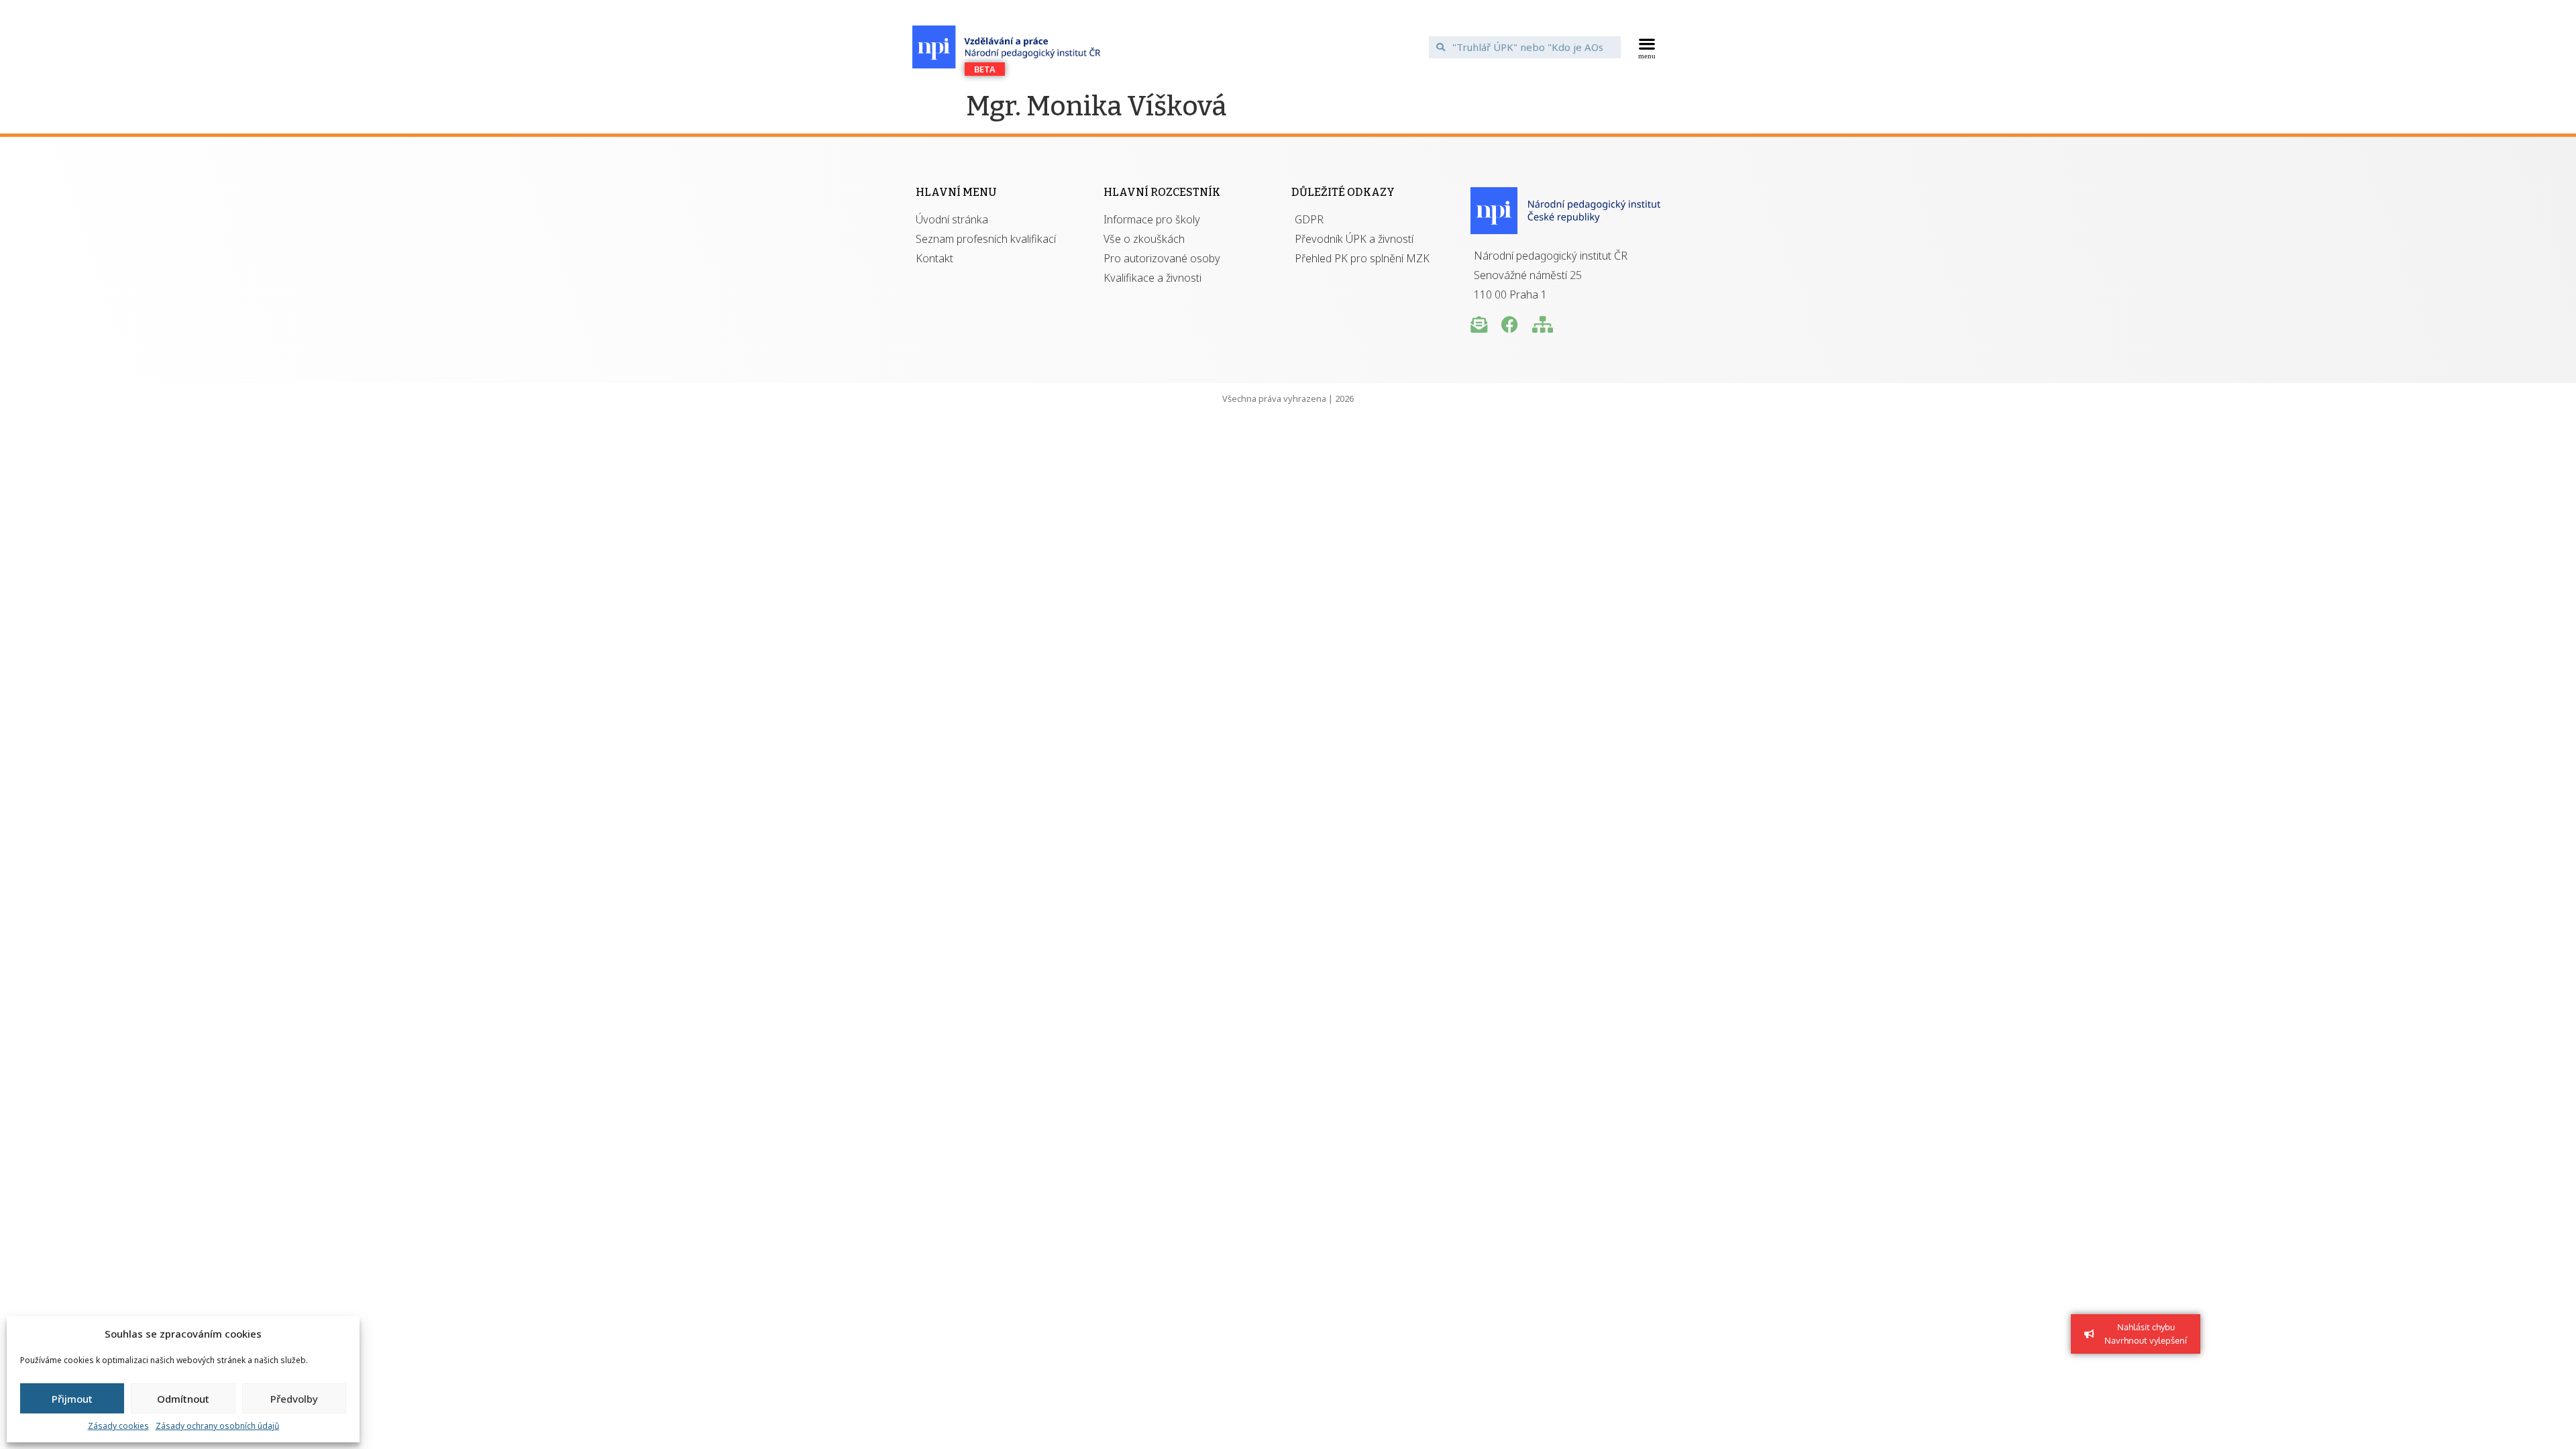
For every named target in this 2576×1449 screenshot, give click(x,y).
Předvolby (294, 1399)
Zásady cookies (118, 1426)
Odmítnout (183, 1399)
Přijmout (72, 1399)
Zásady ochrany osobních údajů (217, 1426)
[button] (1647, 47)
